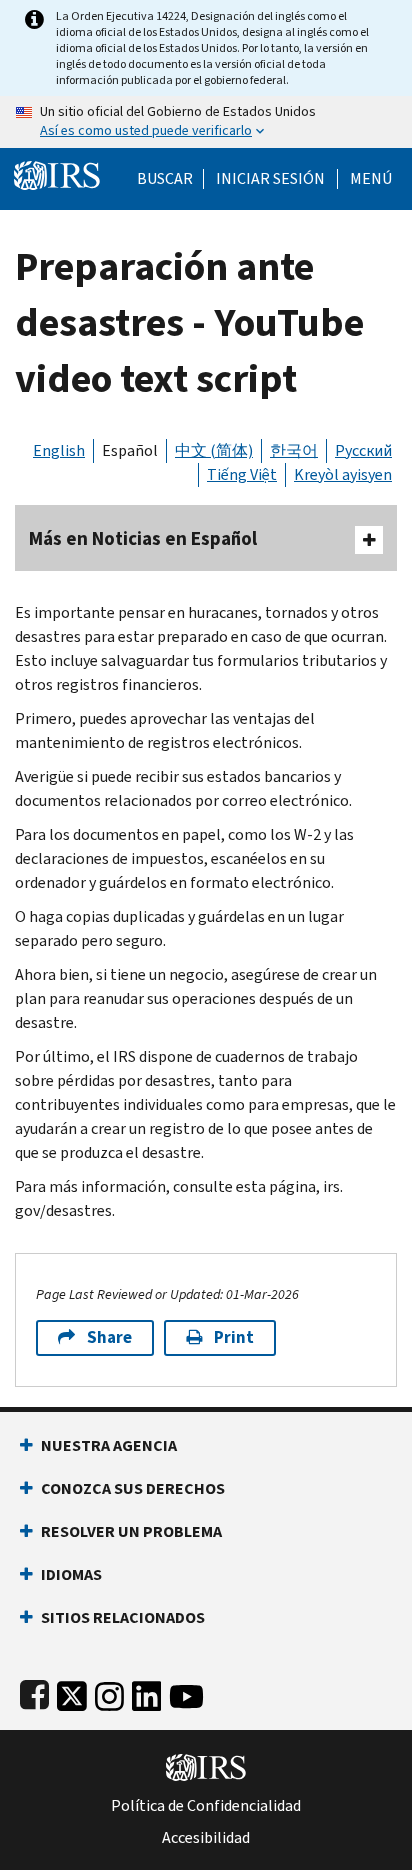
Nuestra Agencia (109, 1445)
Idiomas (71, 1574)
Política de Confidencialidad (206, 1806)
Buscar (165, 179)
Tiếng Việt (242, 474)
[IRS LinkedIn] (147, 1692)
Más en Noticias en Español (143, 538)
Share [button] (109, 1337)
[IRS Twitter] (72, 1692)
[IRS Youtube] (186, 1692)
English (59, 450)
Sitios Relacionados (123, 1617)
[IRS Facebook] (34, 1692)
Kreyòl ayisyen (343, 474)
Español (130, 450)
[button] (270, 179)
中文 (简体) (214, 450)
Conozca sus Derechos (133, 1488)
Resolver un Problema (131, 1531)
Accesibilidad (206, 1838)
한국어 (294, 450)
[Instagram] (109, 1692)
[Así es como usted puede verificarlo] (206, 122)
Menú (371, 179)
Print (234, 1337)
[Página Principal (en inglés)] (57, 173)
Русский (363, 450)
